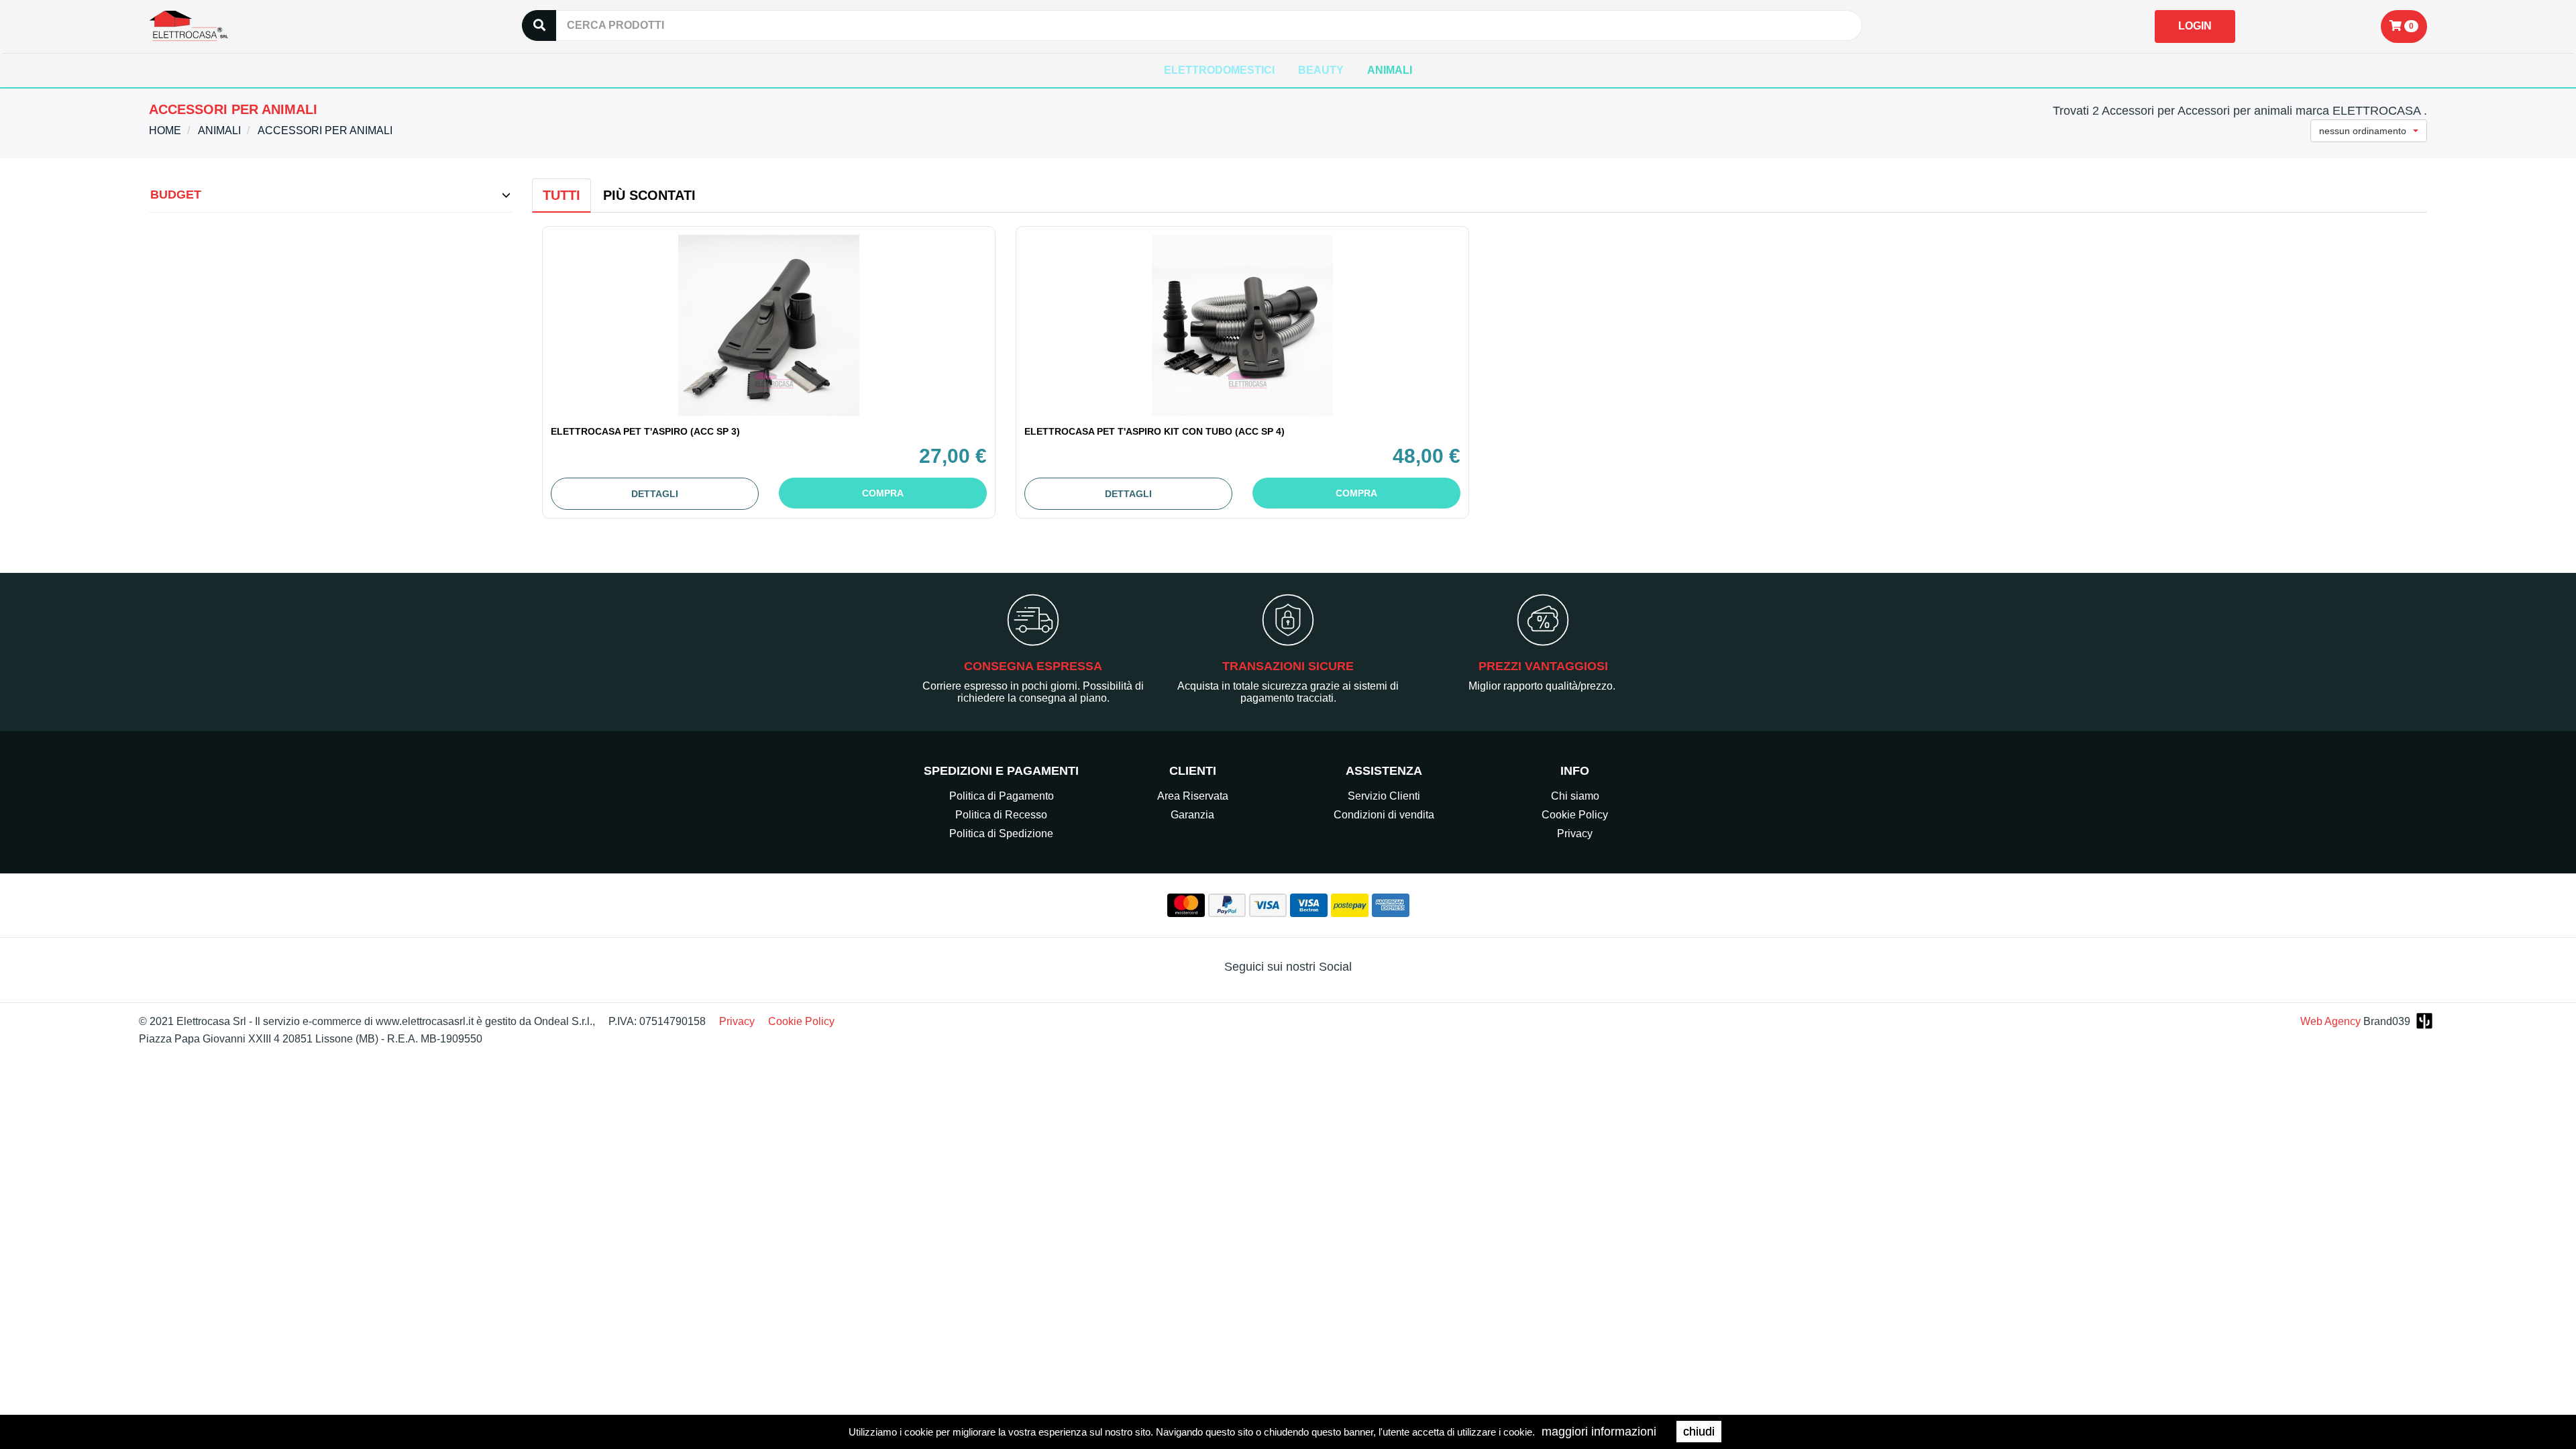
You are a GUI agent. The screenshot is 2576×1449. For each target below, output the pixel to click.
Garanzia (1192, 815)
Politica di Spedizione (1001, 834)
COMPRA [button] (883, 493)
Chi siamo (1575, 796)
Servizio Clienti (1384, 796)
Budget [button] (176, 195)
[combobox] (2369, 131)
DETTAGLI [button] (655, 494)
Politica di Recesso (1001, 815)
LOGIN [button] (2195, 26)
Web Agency (2330, 1021)
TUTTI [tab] (561, 195)
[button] (2404, 26)
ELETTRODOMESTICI (1219, 70)
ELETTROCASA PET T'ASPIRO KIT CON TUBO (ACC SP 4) (1155, 431)
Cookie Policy (1575, 815)
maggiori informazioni (1599, 1432)
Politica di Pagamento (1002, 796)
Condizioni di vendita (1384, 815)
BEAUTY (1321, 70)
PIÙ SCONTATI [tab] (649, 195)
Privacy (1575, 834)
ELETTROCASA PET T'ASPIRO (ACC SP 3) (645, 431)
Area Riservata (1193, 796)
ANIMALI (1390, 70)
